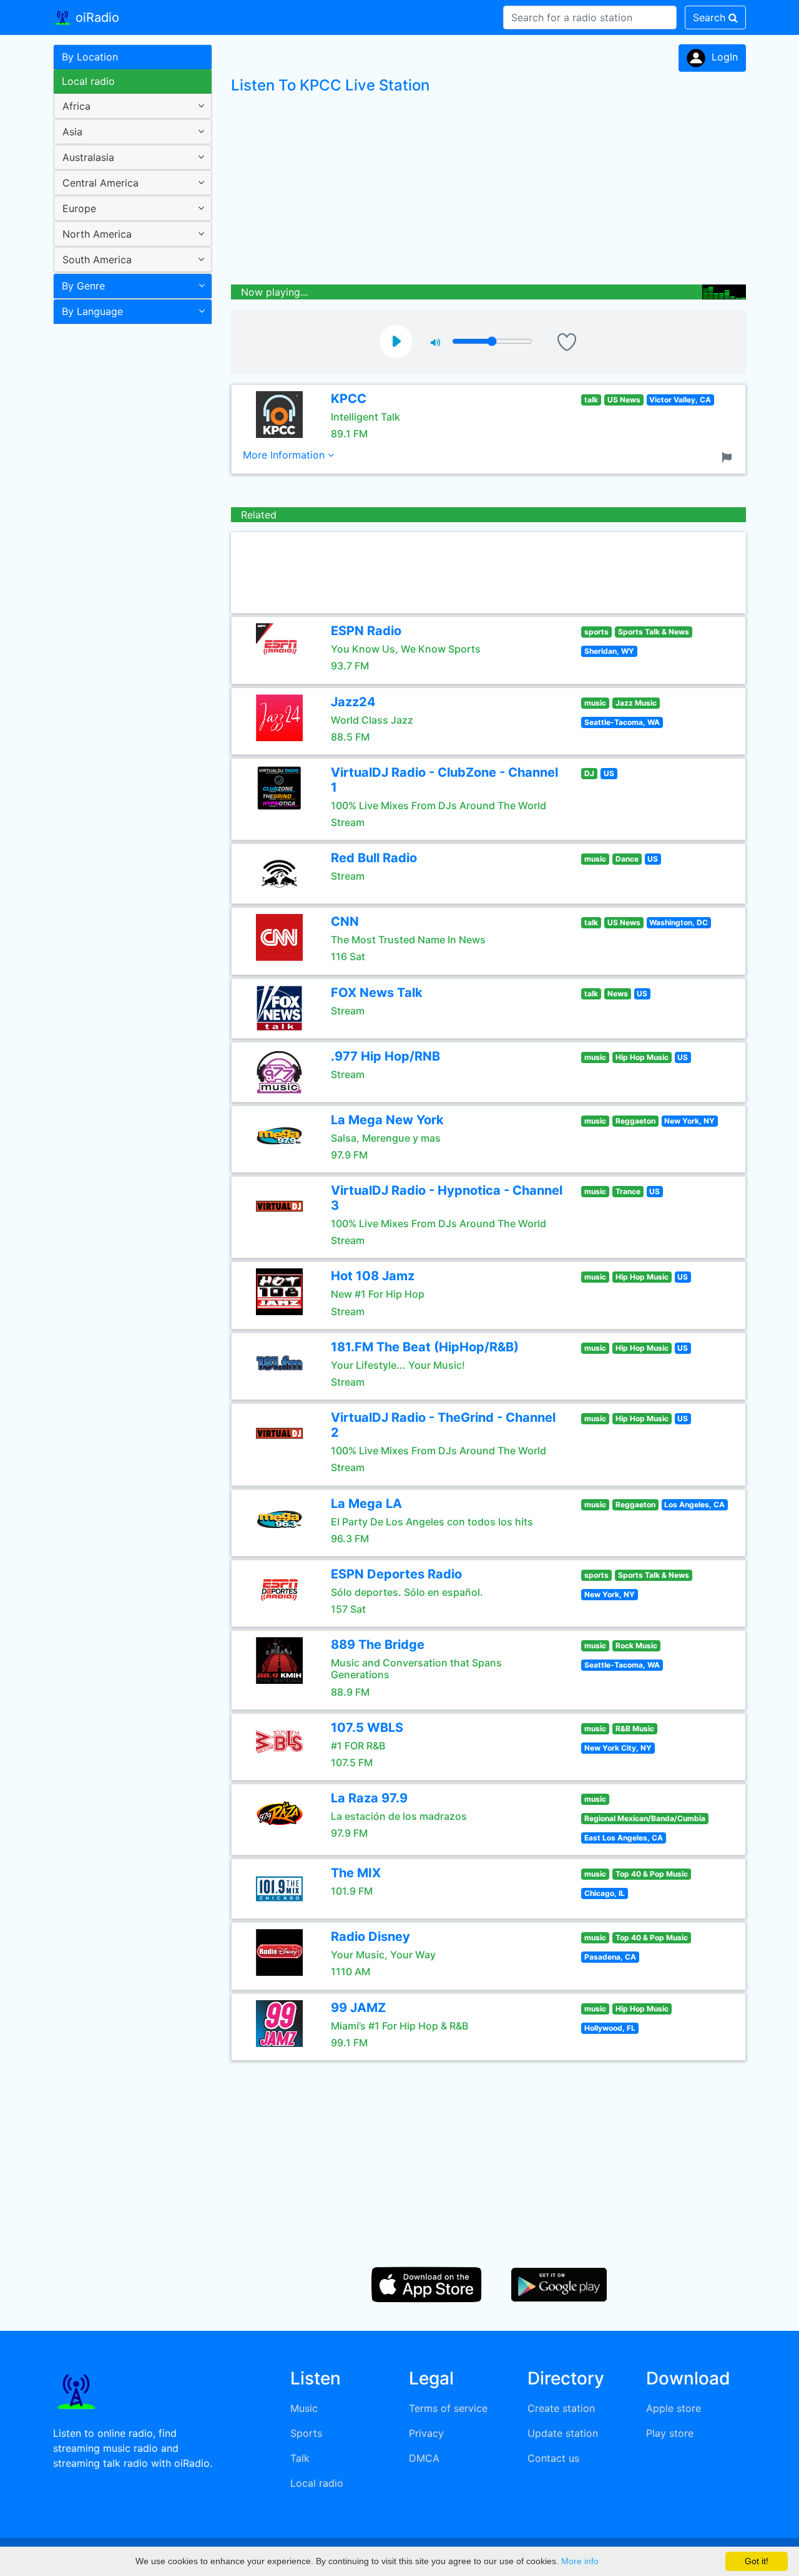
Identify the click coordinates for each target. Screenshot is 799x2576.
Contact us (553, 2458)
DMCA (424, 2458)
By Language (92, 311)
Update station (563, 2433)
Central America (100, 183)
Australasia (88, 157)
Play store (670, 2433)
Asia (72, 132)
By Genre (83, 286)
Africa (76, 106)
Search (711, 17)
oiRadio (96, 17)
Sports (306, 2433)
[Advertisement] (128, 527)
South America (97, 260)
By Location (90, 57)
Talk (300, 2458)
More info (580, 2561)
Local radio (88, 81)
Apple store (674, 2408)
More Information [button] (285, 455)
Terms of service (448, 2408)
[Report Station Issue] (729, 456)
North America (97, 234)
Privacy (426, 2433)
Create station (561, 2408)
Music (304, 2408)
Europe (79, 208)
